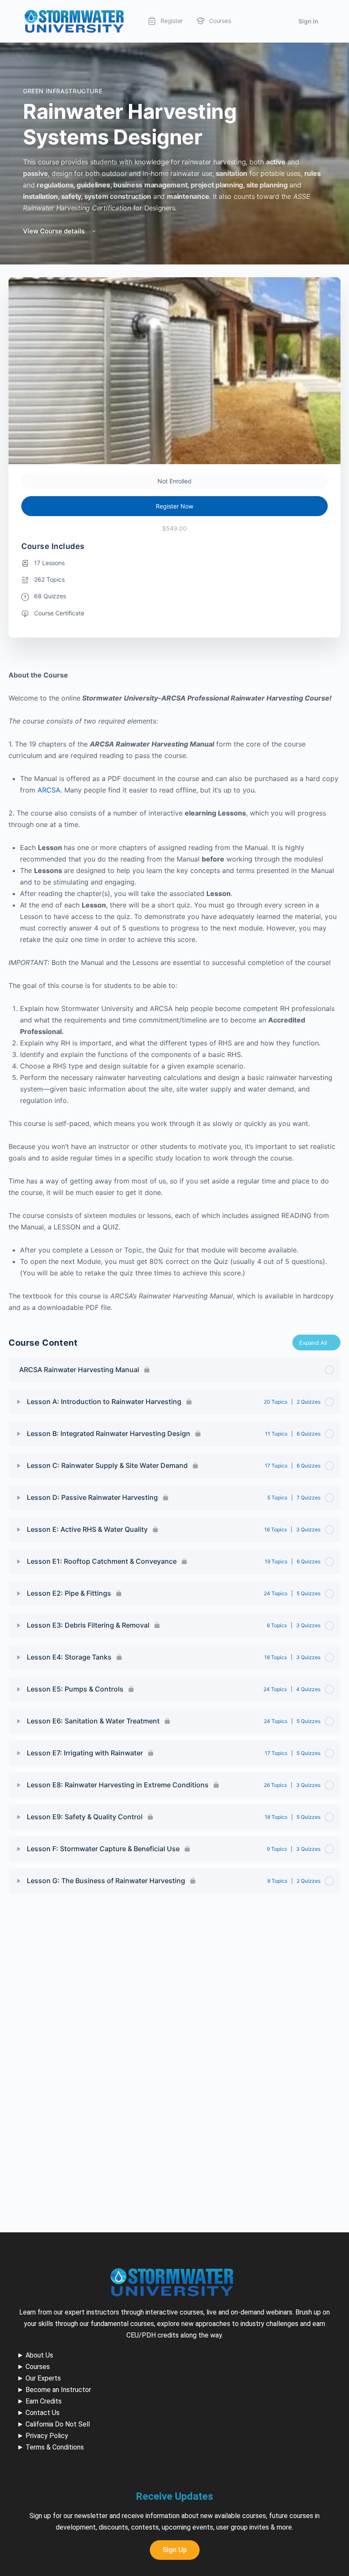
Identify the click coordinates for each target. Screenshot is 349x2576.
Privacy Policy (47, 2436)
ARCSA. (51, 790)
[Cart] (280, 21)
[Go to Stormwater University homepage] (74, 21)
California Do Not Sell (58, 2424)
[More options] (247, 21)
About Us (39, 2355)
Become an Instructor (58, 2390)
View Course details (55, 231)
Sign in (308, 21)
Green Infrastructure (63, 91)
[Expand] (19, 1402)
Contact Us (43, 2413)
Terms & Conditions (55, 2447)
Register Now (174, 506)
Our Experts (43, 2378)
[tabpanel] (174, 991)
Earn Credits (44, 2401)
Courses (38, 2367)
